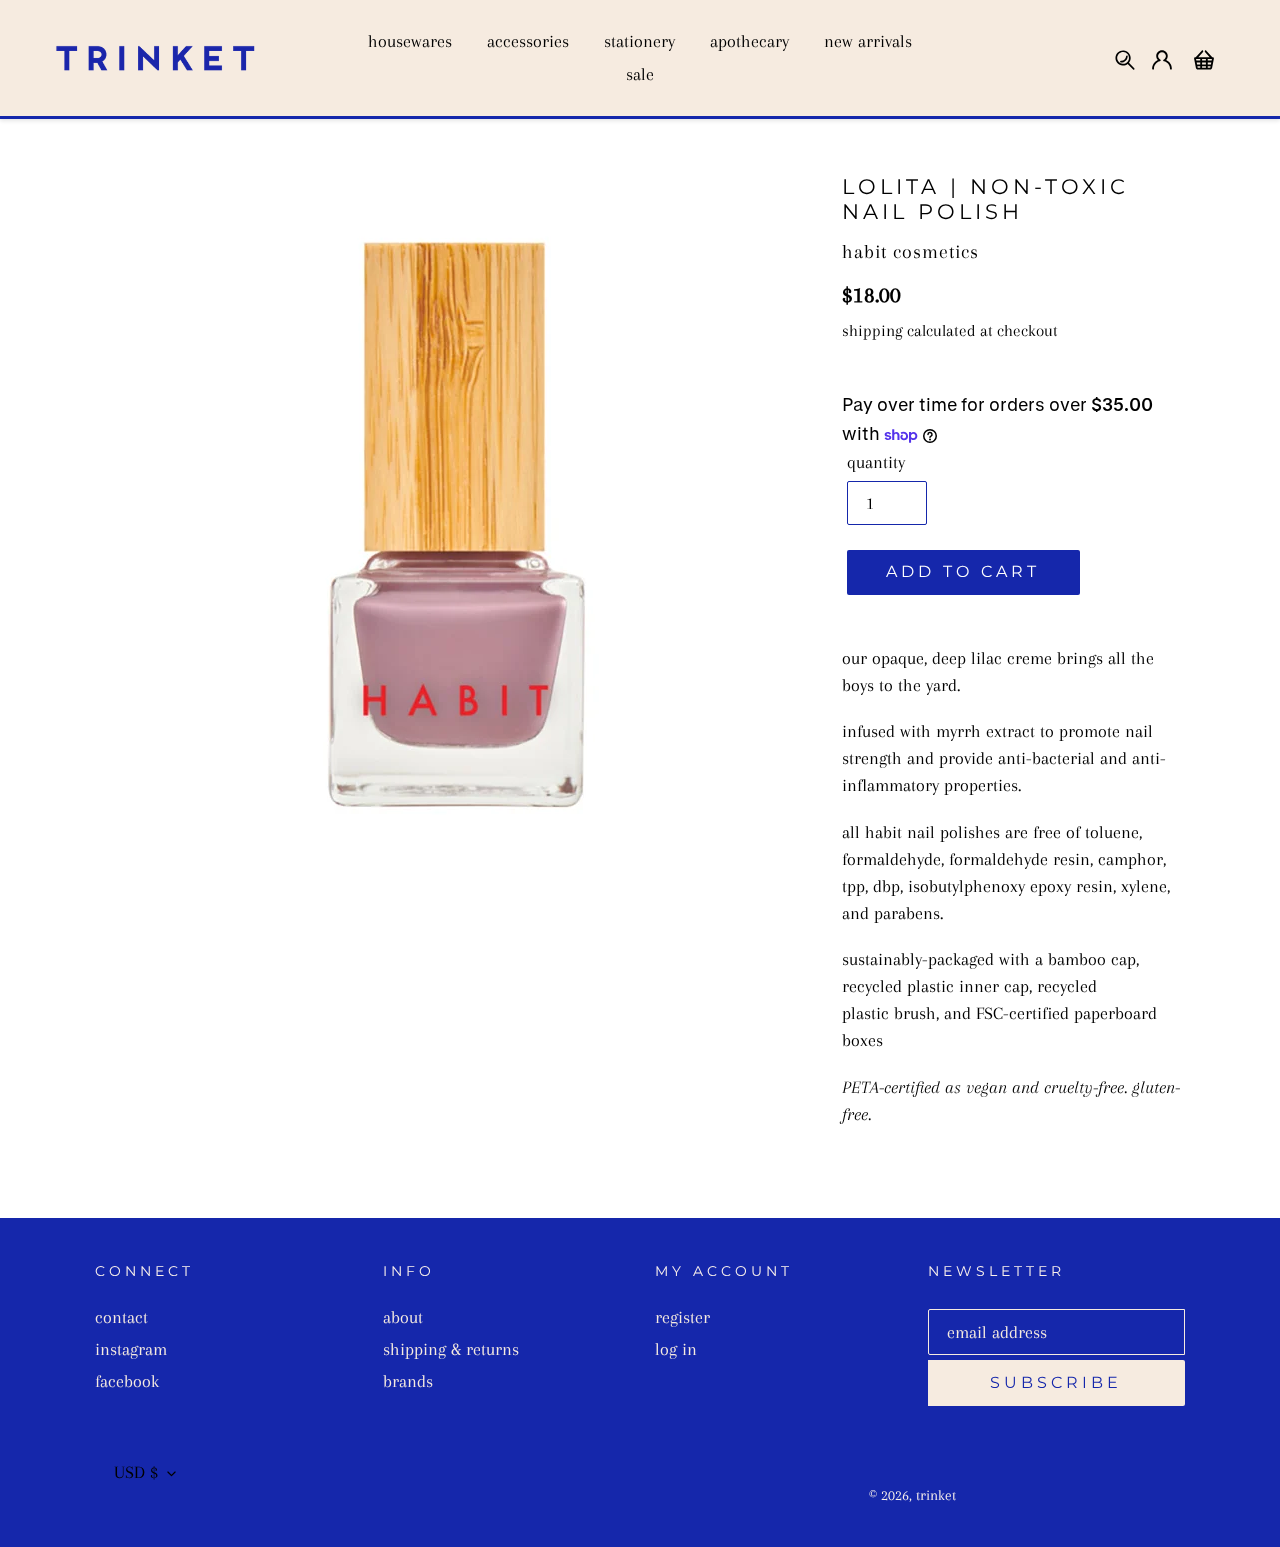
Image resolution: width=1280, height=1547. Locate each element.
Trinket (936, 1495)
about (403, 1317)
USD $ (136, 1472)
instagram (131, 1349)
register (682, 1317)
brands (408, 1381)
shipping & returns (451, 1349)
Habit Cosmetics (910, 251)
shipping (872, 330)
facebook (127, 1381)
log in (676, 1349)
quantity (876, 462)
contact (121, 1317)
